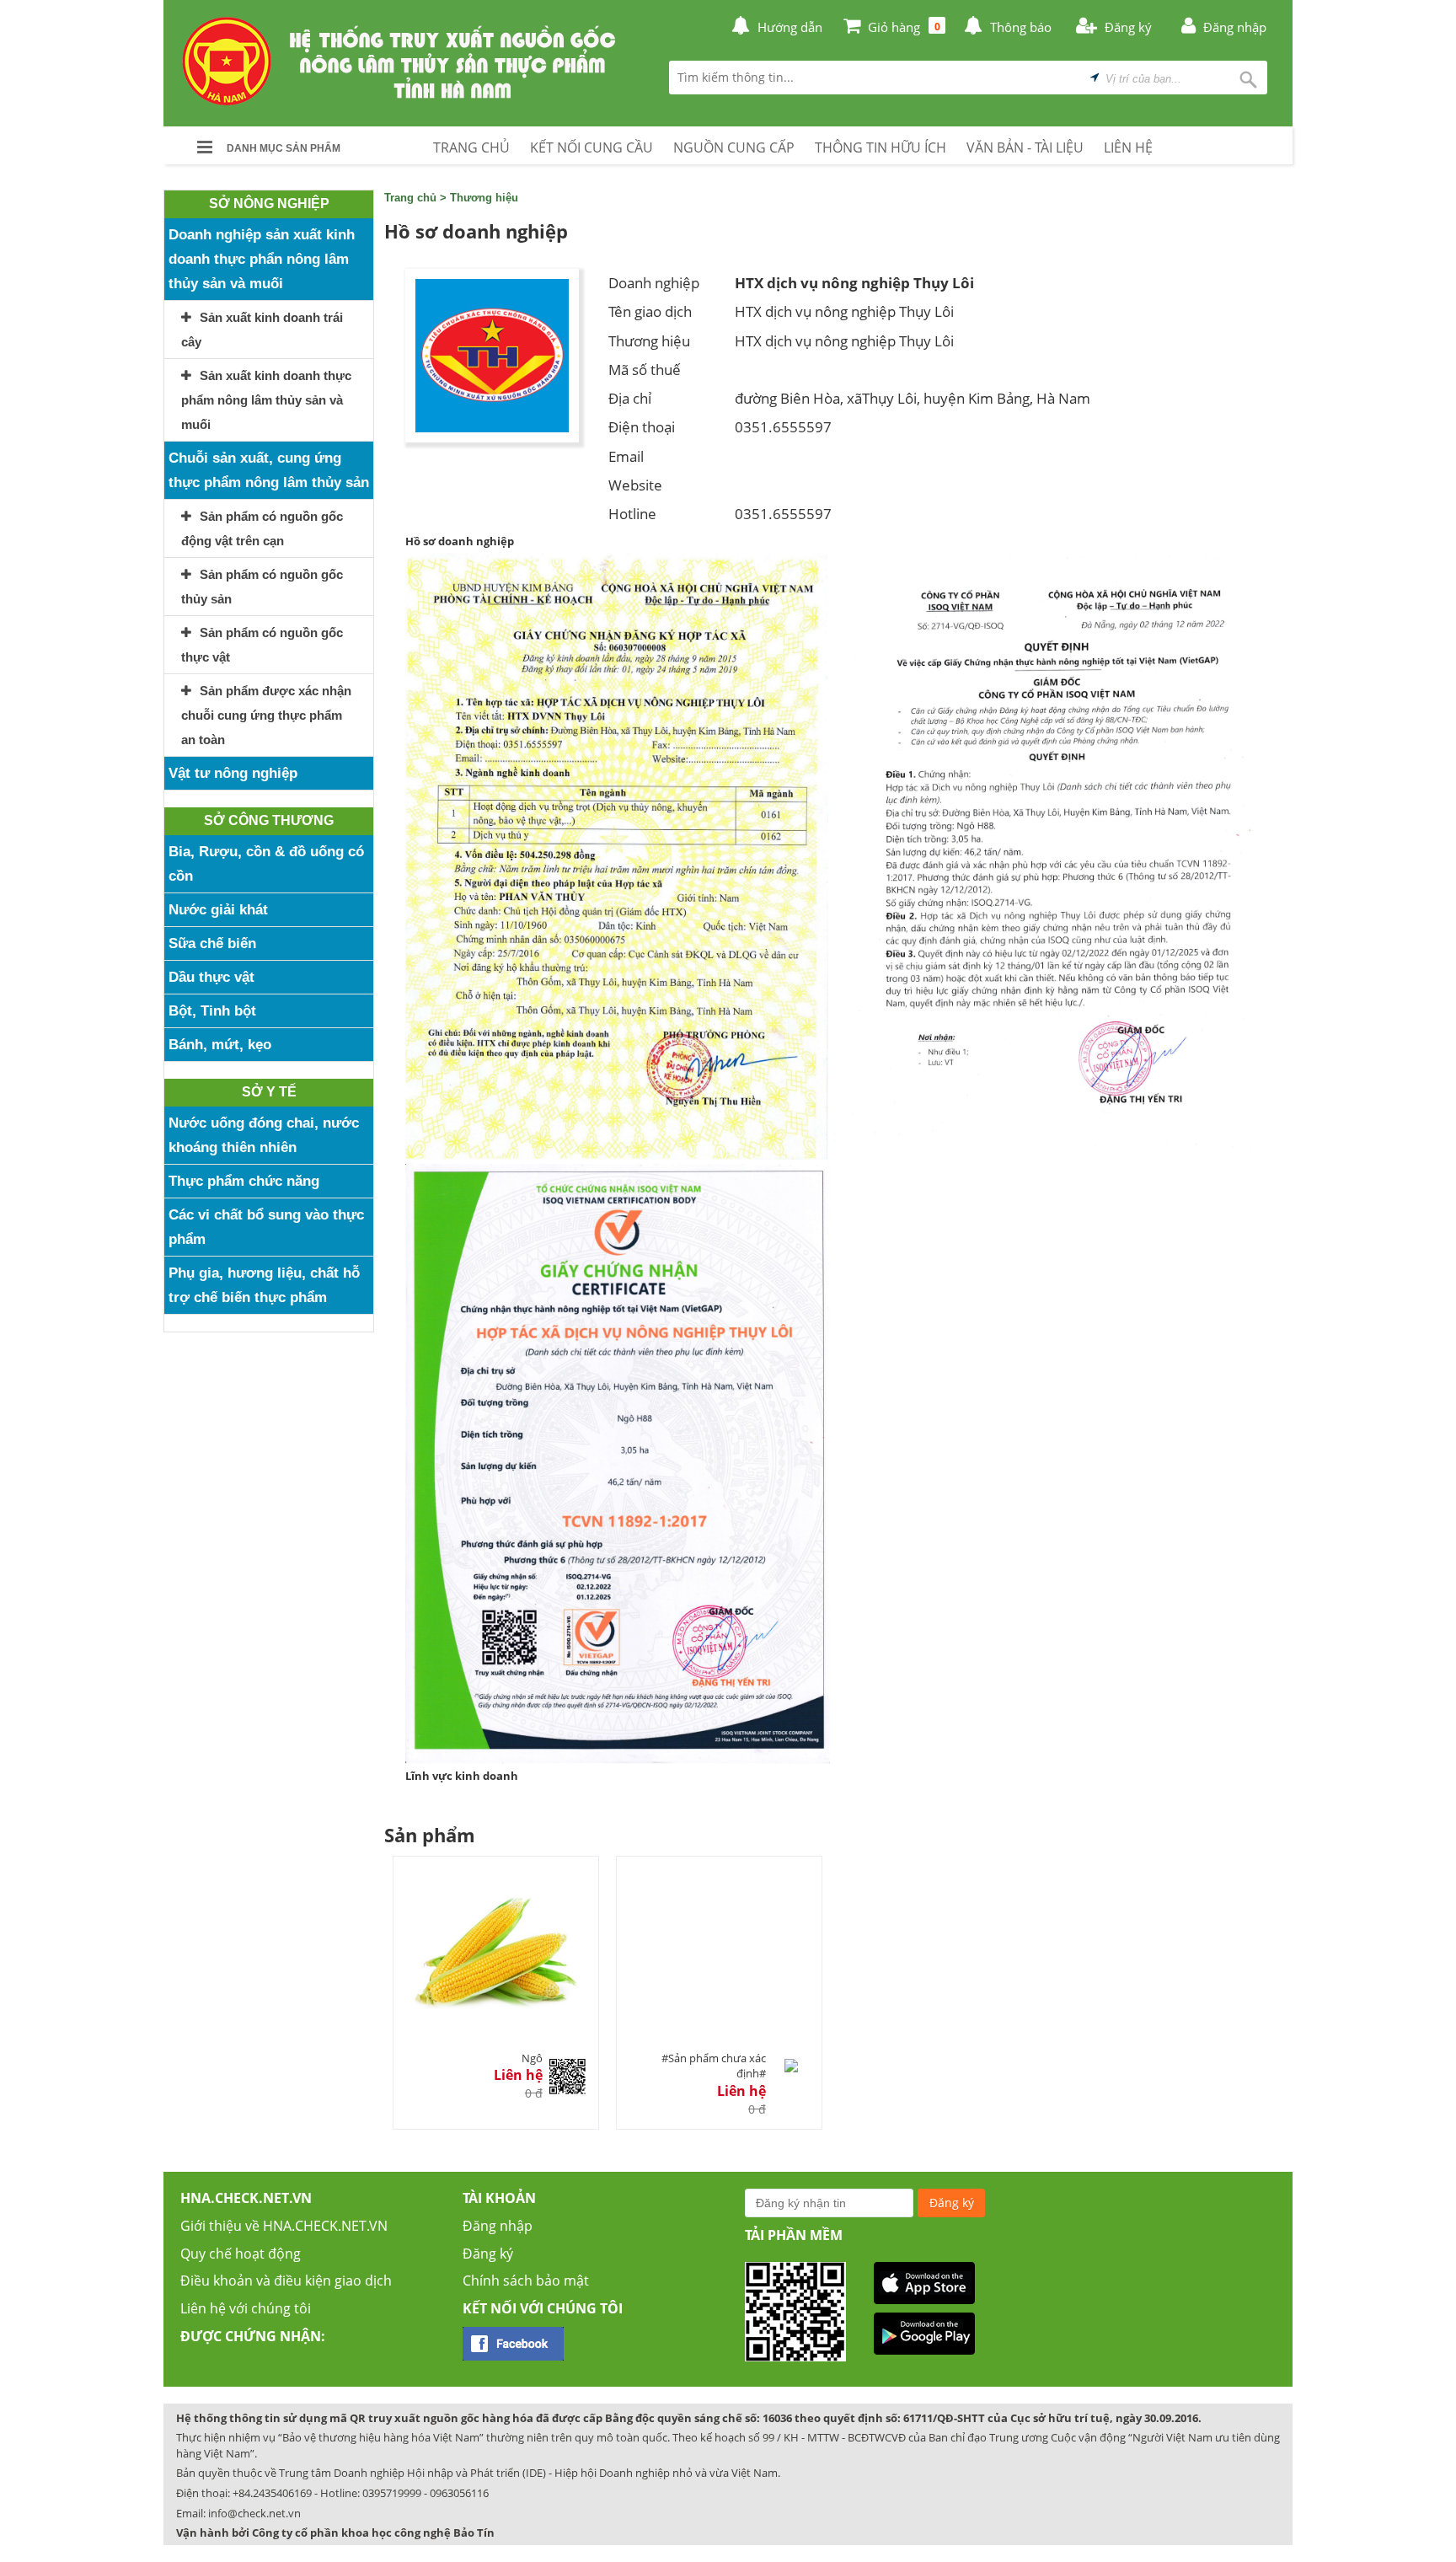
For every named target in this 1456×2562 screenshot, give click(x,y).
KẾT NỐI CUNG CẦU (591, 147)
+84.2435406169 (272, 2493)
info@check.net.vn (254, 2513)
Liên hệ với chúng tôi (246, 2308)
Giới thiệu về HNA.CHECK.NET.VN (284, 2226)
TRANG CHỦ (471, 147)
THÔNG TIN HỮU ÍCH (881, 147)
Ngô (532, 2058)
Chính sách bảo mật (526, 2281)
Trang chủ (410, 198)
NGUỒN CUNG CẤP (734, 147)
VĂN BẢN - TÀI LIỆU (1025, 147)
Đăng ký (488, 2254)
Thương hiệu (484, 198)
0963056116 (459, 2493)
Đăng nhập (498, 2226)
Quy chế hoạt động (241, 2254)
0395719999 (392, 2493)
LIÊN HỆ (1128, 147)
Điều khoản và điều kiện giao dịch (286, 2281)
